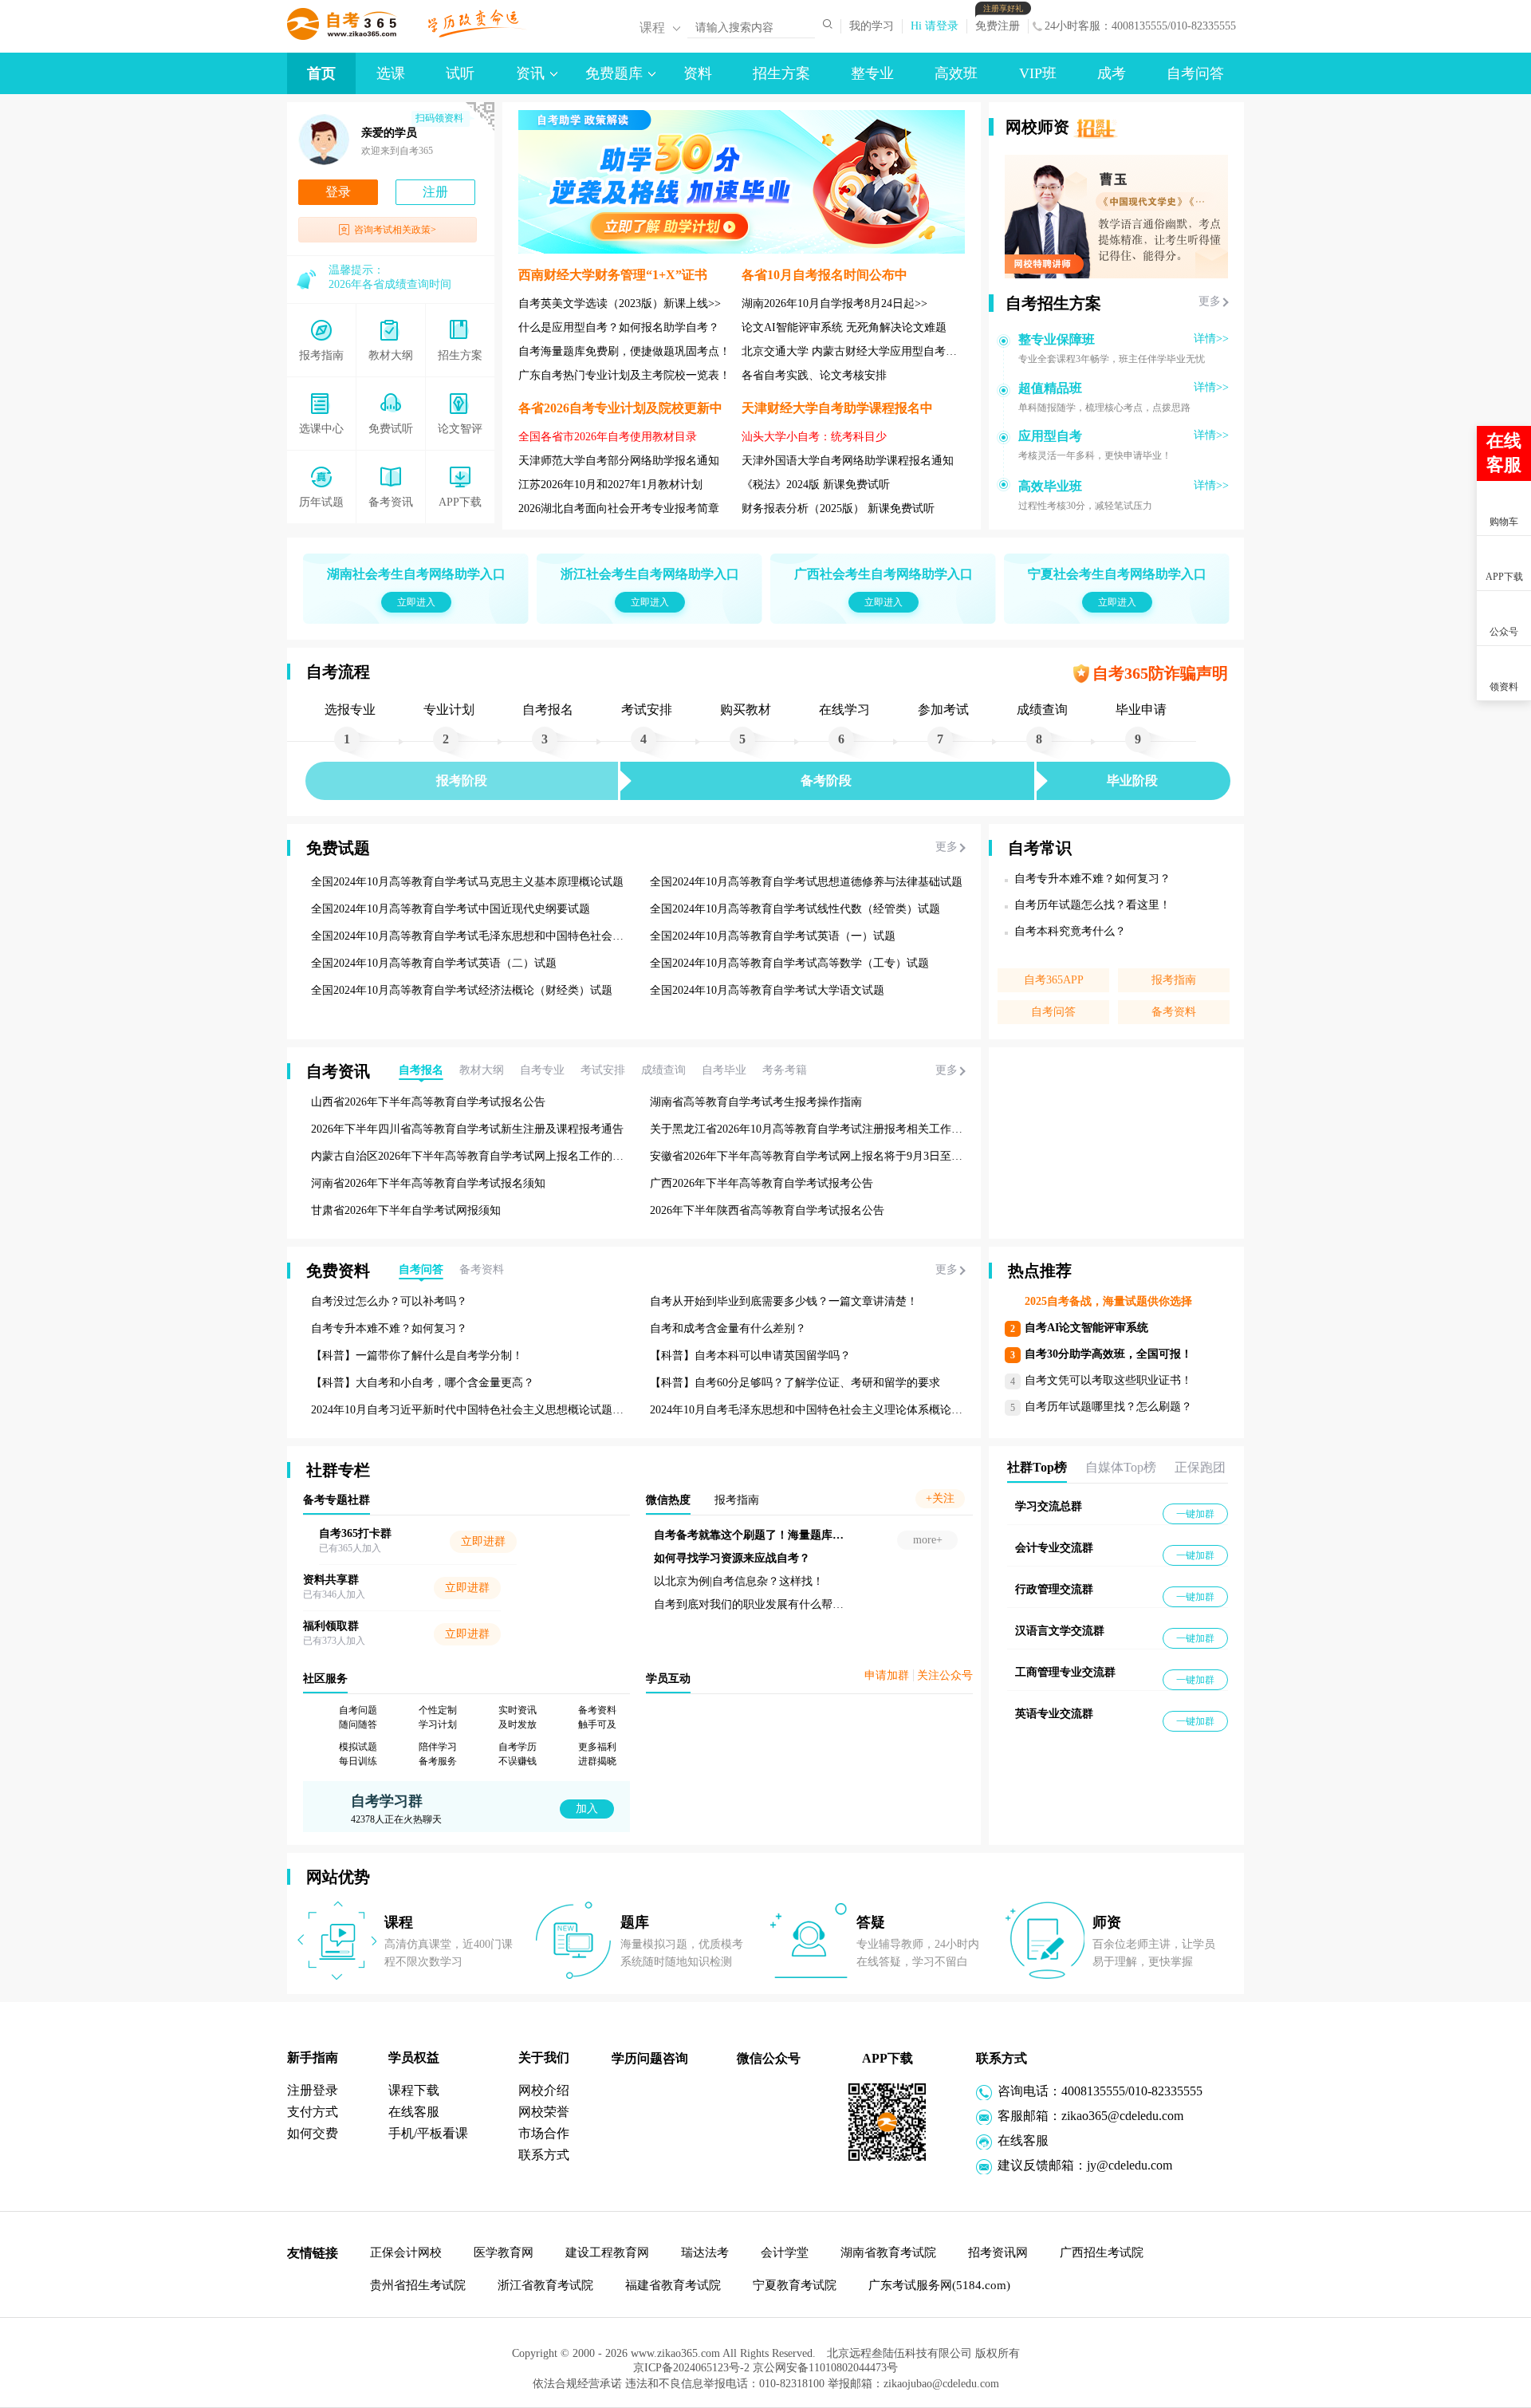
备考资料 (1174, 1012)
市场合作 (544, 2133)
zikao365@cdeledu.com (1122, 2116)
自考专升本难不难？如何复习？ (1092, 879)
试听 (460, 73)
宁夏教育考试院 (795, 2285)
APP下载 (1504, 577)
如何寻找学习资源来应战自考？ (844, 1558)
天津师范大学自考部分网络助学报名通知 (619, 461)
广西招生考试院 (1102, 2252)
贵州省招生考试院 (418, 2285)
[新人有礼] (1503, 392)
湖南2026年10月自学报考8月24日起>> (834, 303)
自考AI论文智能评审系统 (1086, 1328)
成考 (1112, 73)
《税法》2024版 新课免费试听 (816, 485)
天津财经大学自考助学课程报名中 (837, 408)
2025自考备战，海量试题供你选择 (1108, 1301)
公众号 (1504, 632)
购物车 (1504, 522)
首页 (321, 73)
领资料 (1504, 687)
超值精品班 (1050, 388)
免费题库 (614, 73)
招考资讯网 (998, 2252)
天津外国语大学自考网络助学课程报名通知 (848, 461)
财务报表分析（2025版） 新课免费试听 (838, 508)
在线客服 (414, 2112)
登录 (338, 192)
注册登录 (313, 2090)
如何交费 (313, 2133)
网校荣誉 (544, 2112)
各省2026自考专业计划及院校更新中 (620, 408)
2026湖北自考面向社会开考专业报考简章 (619, 508)
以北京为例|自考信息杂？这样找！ (850, 1581)
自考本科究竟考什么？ (1070, 931)
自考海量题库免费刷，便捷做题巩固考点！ (624, 351)
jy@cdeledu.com (1130, 2165)
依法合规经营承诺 (579, 2389)
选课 (391, 73)
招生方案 (781, 73)
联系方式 (544, 2155)
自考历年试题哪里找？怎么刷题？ (1108, 1407)
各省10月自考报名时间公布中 (825, 275)
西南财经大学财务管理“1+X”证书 (613, 275)
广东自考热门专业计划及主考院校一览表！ (624, 375)
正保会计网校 (406, 2252)
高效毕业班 (1050, 486)
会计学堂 (785, 2252)
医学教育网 (504, 2252)
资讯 (530, 73)
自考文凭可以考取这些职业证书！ (1108, 1380)
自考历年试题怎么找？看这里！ (1092, 905)
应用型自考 (1050, 436)
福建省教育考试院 (673, 2285)
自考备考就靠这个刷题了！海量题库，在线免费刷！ (894, 1535)
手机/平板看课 (428, 2133)
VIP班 (1038, 73)
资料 (698, 73)
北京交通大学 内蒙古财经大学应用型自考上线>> (861, 351)
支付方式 (313, 2112)
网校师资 (1037, 127)
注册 (435, 192)
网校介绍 (544, 2090)
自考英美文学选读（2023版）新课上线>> (620, 303)
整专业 (872, 73)
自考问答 (1195, 73)
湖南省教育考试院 (888, 2252)
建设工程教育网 (607, 2252)
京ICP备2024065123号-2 (683, 2373)
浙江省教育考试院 (545, 2285)
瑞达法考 (705, 2252)
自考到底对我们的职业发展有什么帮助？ (866, 1604)
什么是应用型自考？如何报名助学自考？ (619, 327)
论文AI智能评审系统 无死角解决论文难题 (844, 327)
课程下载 (414, 2090)
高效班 (956, 73)
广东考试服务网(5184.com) (939, 2285)
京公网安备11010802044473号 (833, 2373)
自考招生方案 (1053, 303)
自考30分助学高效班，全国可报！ (1108, 1354)
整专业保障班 (1057, 339)
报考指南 (1174, 980)
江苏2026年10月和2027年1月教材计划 (610, 485)
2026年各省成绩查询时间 (390, 284)
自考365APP (1054, 980)
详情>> (1211, 339)
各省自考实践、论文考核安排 (814, 375)
